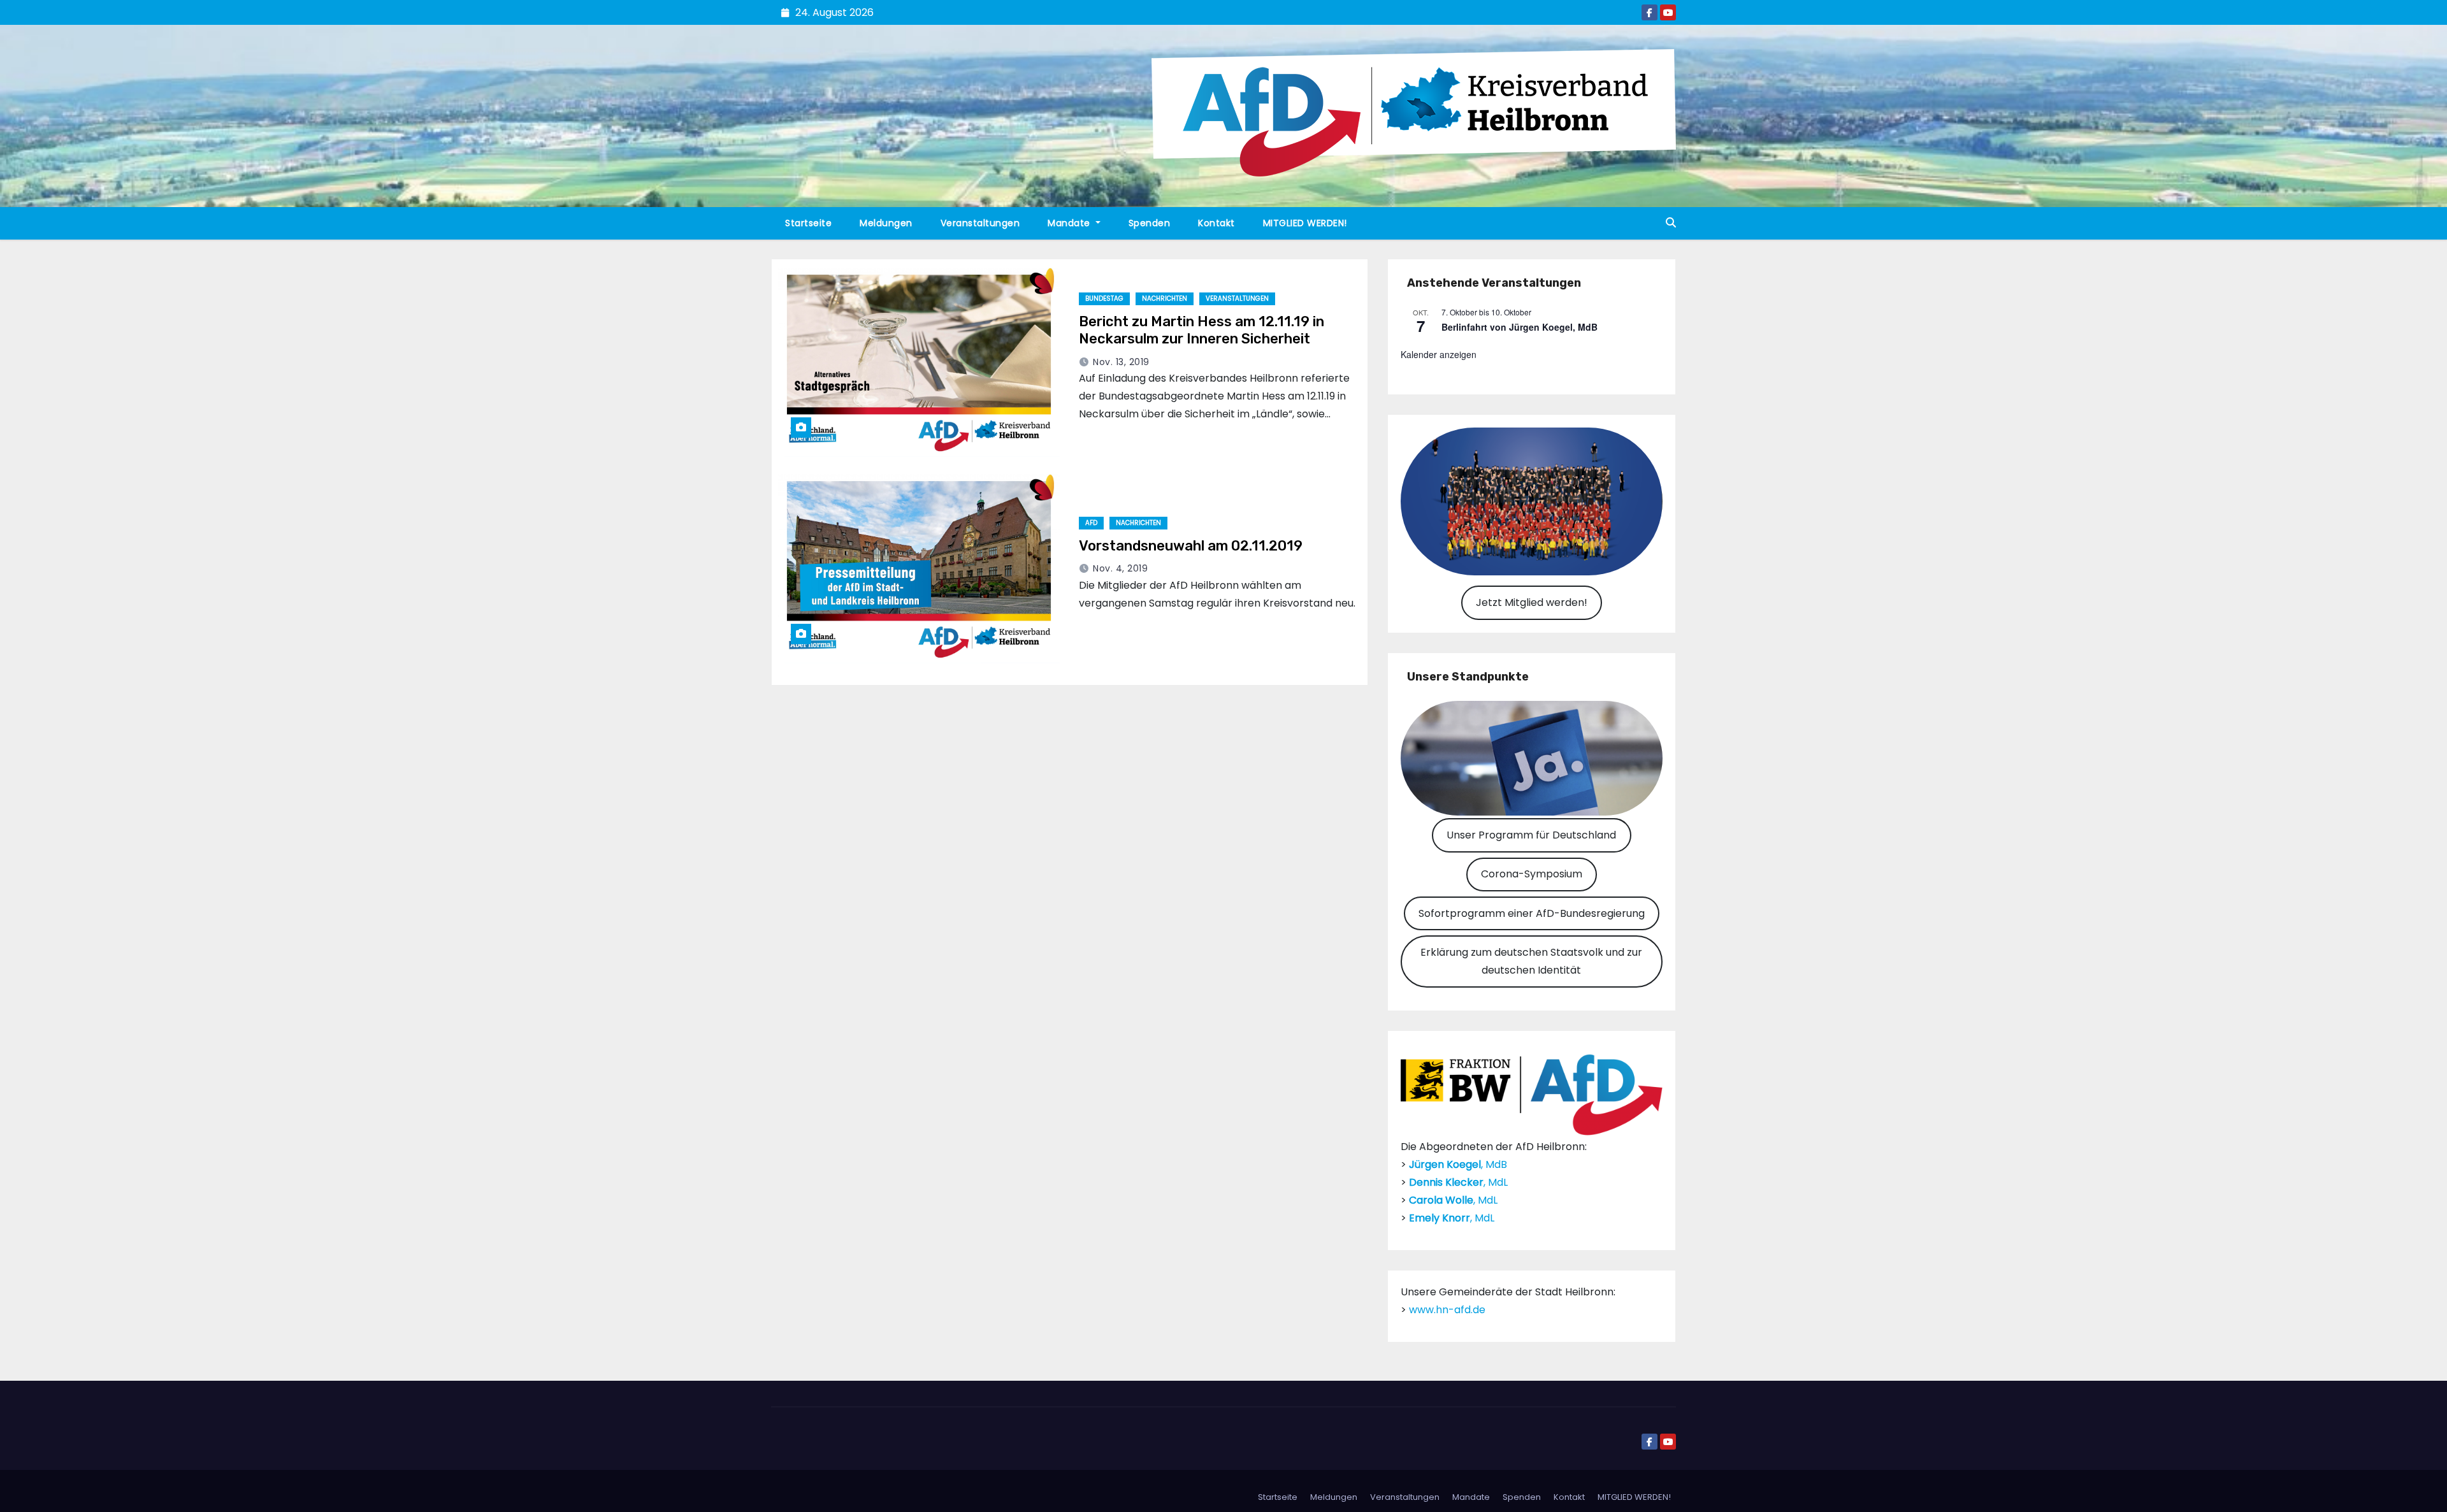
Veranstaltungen (980, 223)
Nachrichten (1165, 299)
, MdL (1458, 1182)
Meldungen (886, 223)
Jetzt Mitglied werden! (1532, 602)
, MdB (1458, 1164)
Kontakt (1216, 223)
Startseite (808, 223)
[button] (1671, 223)
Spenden (1150, 223)
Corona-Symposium (1532, 874)
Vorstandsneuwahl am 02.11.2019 (1191, 546)
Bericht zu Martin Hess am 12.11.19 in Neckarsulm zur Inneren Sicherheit (1202, 330)
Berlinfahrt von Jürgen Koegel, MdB (1519, 327)
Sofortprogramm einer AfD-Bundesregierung (1532, 913)
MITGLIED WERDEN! (1305, 223)
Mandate (1070, 223)
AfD (1091, 523)
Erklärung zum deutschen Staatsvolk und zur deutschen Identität (1531, 961)
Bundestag (1104, 299)
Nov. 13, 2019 (1121, 362)
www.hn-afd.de (1447, 1310)
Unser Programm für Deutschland (1531, 835)
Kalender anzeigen (1439, 354)
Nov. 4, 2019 (1120, 568)
